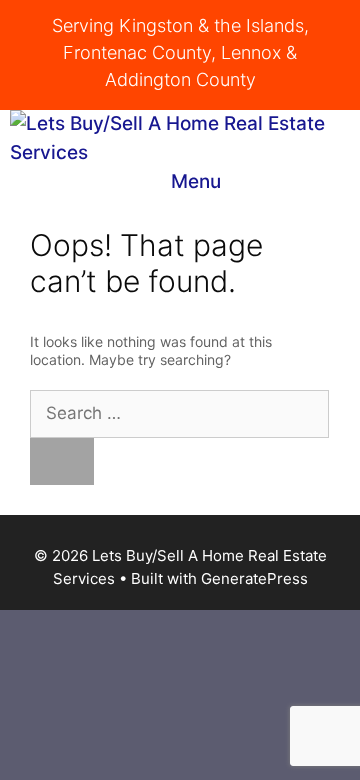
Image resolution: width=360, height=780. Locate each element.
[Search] (62, 462)
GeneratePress (254, 578)
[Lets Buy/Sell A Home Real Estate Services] (185, 138)
